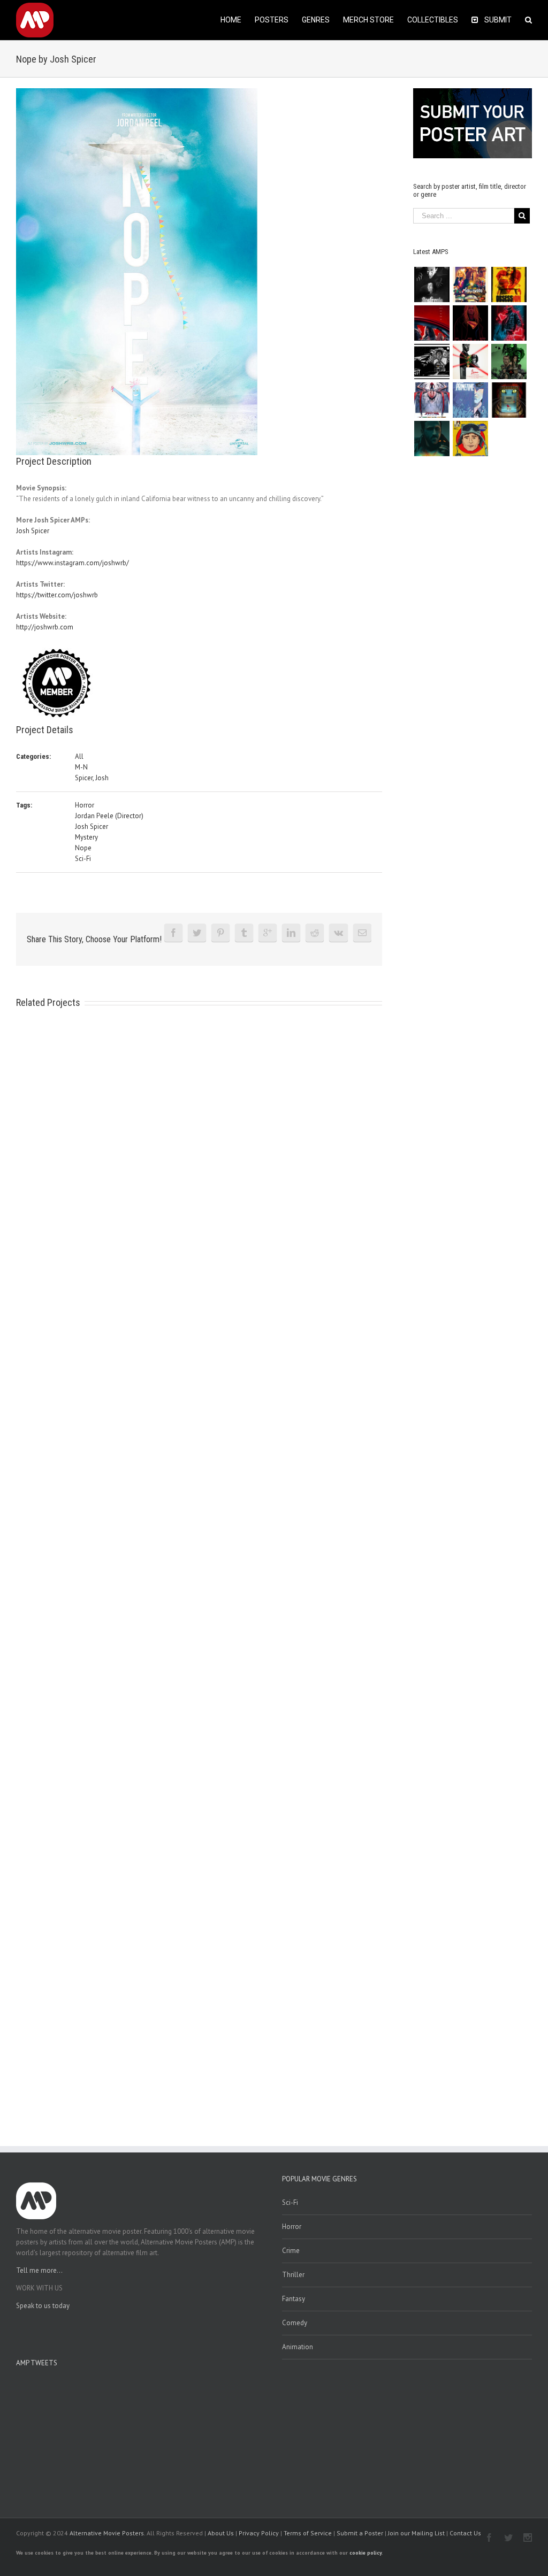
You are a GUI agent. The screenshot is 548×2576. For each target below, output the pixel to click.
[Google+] (268, 933)
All (79, 756)
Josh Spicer (33, 531)
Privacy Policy (259, 2533)
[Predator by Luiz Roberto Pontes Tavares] (509, 362)
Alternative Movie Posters (107, 2533)
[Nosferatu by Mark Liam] (432, 284)
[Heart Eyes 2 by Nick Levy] (509, 323)
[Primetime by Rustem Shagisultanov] (470, 400)
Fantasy (294, 2299)
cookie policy (366, 2553)
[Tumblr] (244, 933)
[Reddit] (315, 933)
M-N (81, 767)
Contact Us (465, 2533)
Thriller (293, 2275)
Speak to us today (43, 2306)
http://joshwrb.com (45, 627)
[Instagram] (528, 2537)
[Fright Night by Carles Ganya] (432, 362)
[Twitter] (197, 933)
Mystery (86, 837)
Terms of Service (308, 2533)
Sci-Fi (83, 859)
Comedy (295, 2323)
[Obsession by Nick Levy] (509, 284)
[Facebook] (173, 933)
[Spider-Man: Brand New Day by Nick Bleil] (432, 400)
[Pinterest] (220, 933)
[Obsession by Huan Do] (432, 323)
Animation (298, 2347)
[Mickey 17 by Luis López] (470, 439)
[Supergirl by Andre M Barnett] (470, 323)
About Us (221, 2533)
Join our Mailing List (416, 2533)
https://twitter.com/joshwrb (57, 595)
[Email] (362, 933)
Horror (85, 805)
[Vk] (338, 933)
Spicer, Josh (92, 778)
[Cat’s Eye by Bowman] (509, 400)
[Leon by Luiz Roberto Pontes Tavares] (470, 362)
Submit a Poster (360, 2533)
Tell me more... (39, 2270)
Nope (83, 848)
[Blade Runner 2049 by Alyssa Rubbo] (432, 439)
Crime (291, 2251)
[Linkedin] (291, 933)
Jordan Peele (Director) (109, 816)
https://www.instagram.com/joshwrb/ (73, 563)
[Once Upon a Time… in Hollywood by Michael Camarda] (470, 284)
